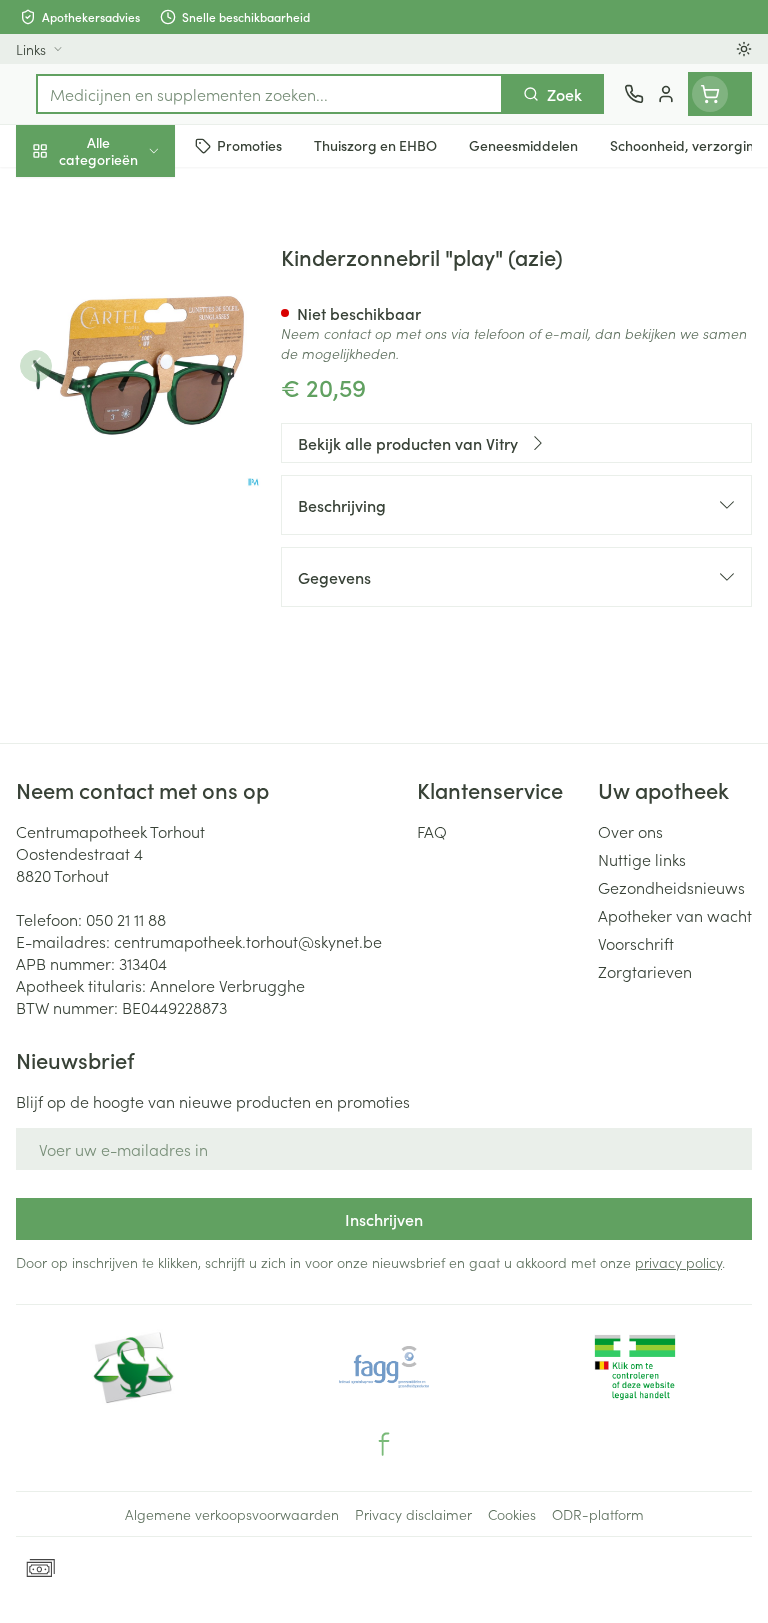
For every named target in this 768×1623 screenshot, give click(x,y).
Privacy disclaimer (413, 1514)
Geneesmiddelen (128, 623)
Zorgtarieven (645, 971)
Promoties (52, 193)
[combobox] (269, 94)
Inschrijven (384, 1219)
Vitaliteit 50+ (128, 430)
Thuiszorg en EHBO (128, 527)
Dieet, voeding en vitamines (128, 311)
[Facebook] (384, 1444)
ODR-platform (598, 1514)
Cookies (512, 1514)
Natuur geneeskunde (128, 478)
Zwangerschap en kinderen (128, 375)
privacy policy (678, 1262)
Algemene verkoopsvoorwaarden (232, 1514)
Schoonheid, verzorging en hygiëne (128, 247)
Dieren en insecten (128, 575)
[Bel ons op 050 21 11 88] (634, 94)
